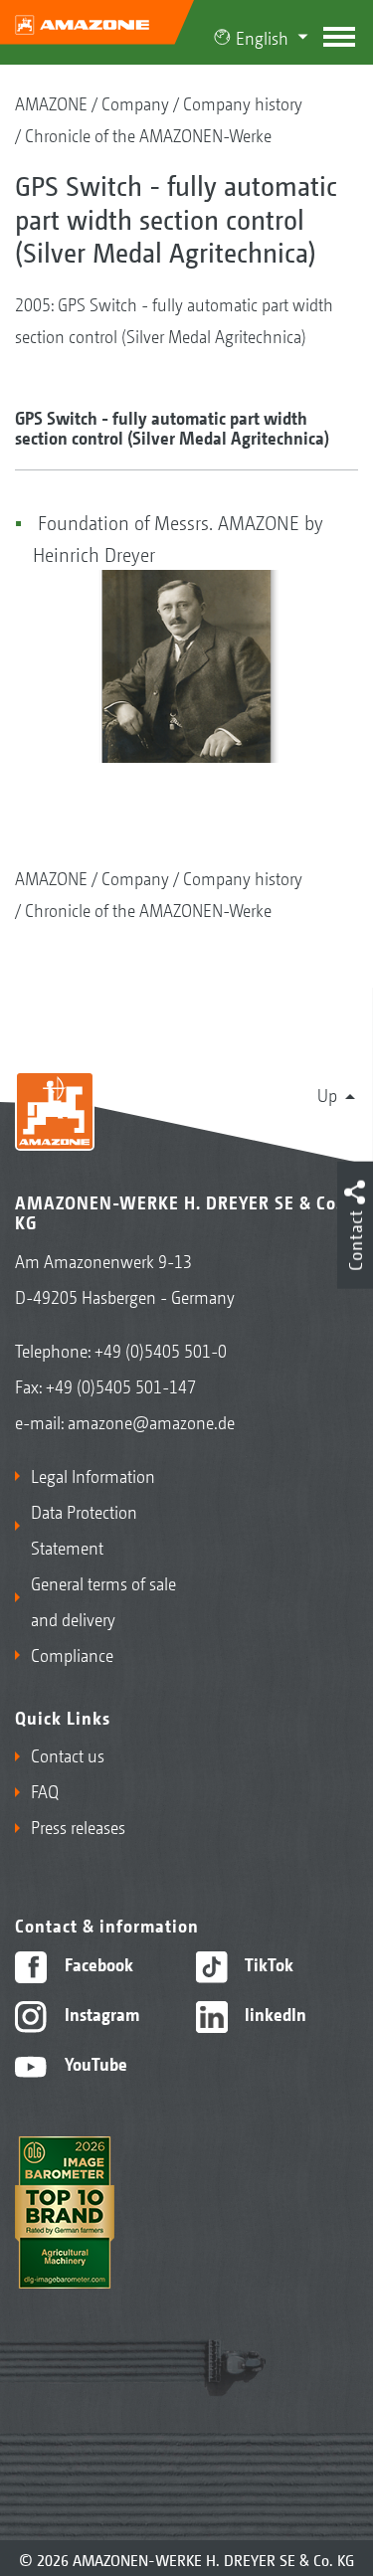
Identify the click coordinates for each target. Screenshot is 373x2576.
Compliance (72, 1654)
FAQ (45, 1790)
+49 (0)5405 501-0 (161, 1350)
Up (327, 1094)
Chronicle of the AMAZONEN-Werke (148, 134)
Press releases (78, 1826)
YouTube (94, 2063)
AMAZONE (51, 102)
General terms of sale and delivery (103, 1600)
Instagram (100, 2013)
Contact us (68, 1754)
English (262, 37)
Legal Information (93, 1475)
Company (135, 102)
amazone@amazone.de (151, 1421)
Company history (243, 102)
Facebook (97, 1963)
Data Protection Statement (84, 1529)
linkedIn (274, 2013)
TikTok (267, 1963)
